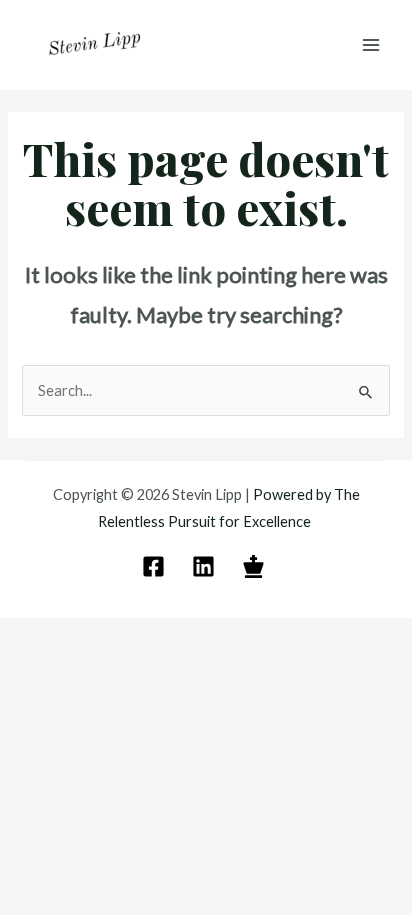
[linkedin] (206, 566)
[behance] (256, 566)
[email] (156, 566)
